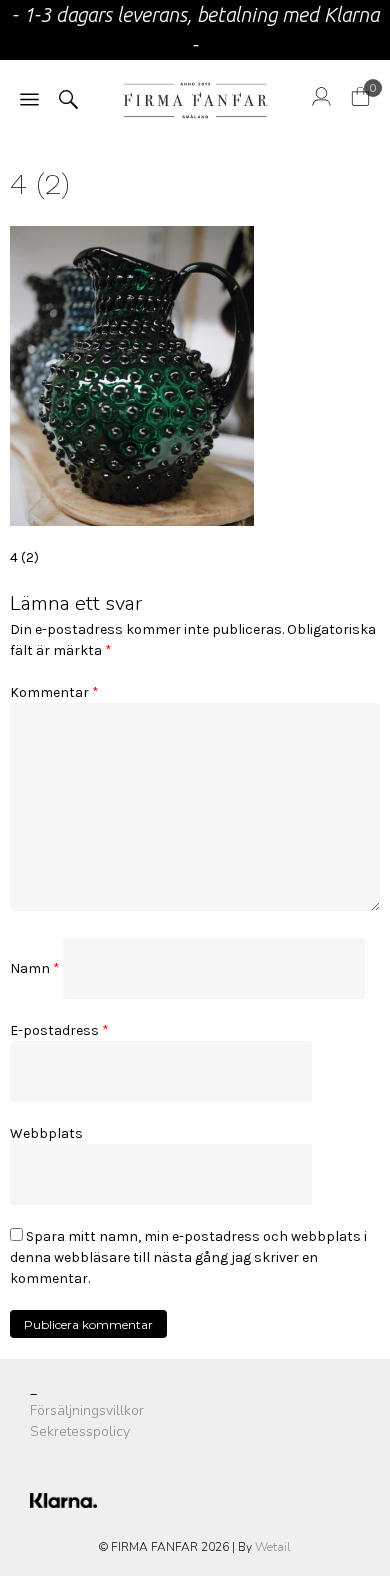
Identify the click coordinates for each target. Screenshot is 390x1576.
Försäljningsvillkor (87, 1410)
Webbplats (46, 1133)
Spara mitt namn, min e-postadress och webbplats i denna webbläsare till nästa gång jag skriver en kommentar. (188, 1257)
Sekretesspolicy (80, 1431)
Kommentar (54, 692)
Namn (35, 968)
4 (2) (24, 557)
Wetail (273, 1547)
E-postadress (59, 1030)
